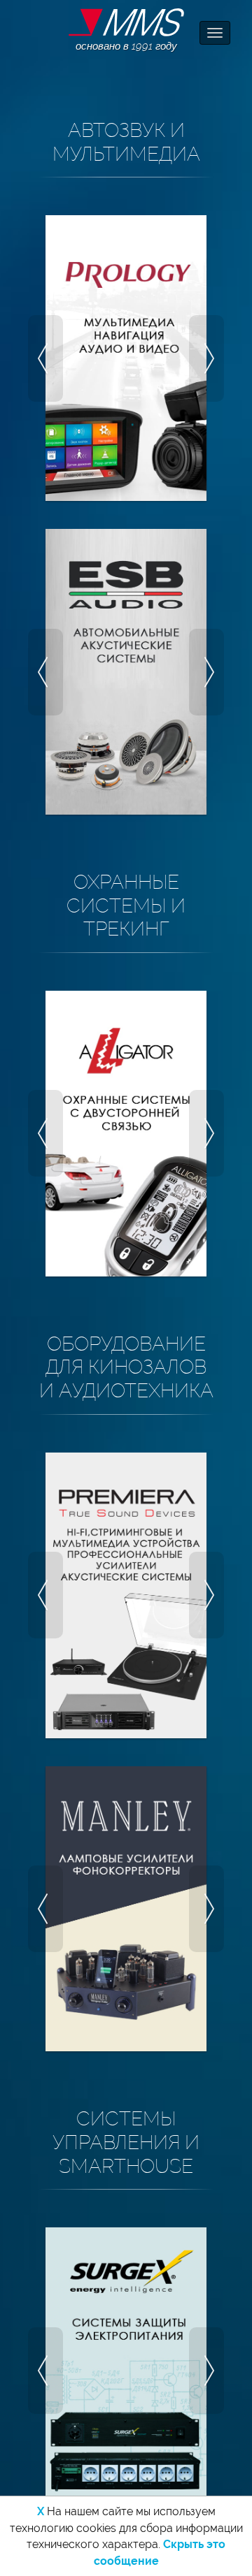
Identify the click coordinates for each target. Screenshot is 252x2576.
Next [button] (206, 358)
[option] (126, 358)
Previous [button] (45, 358)
